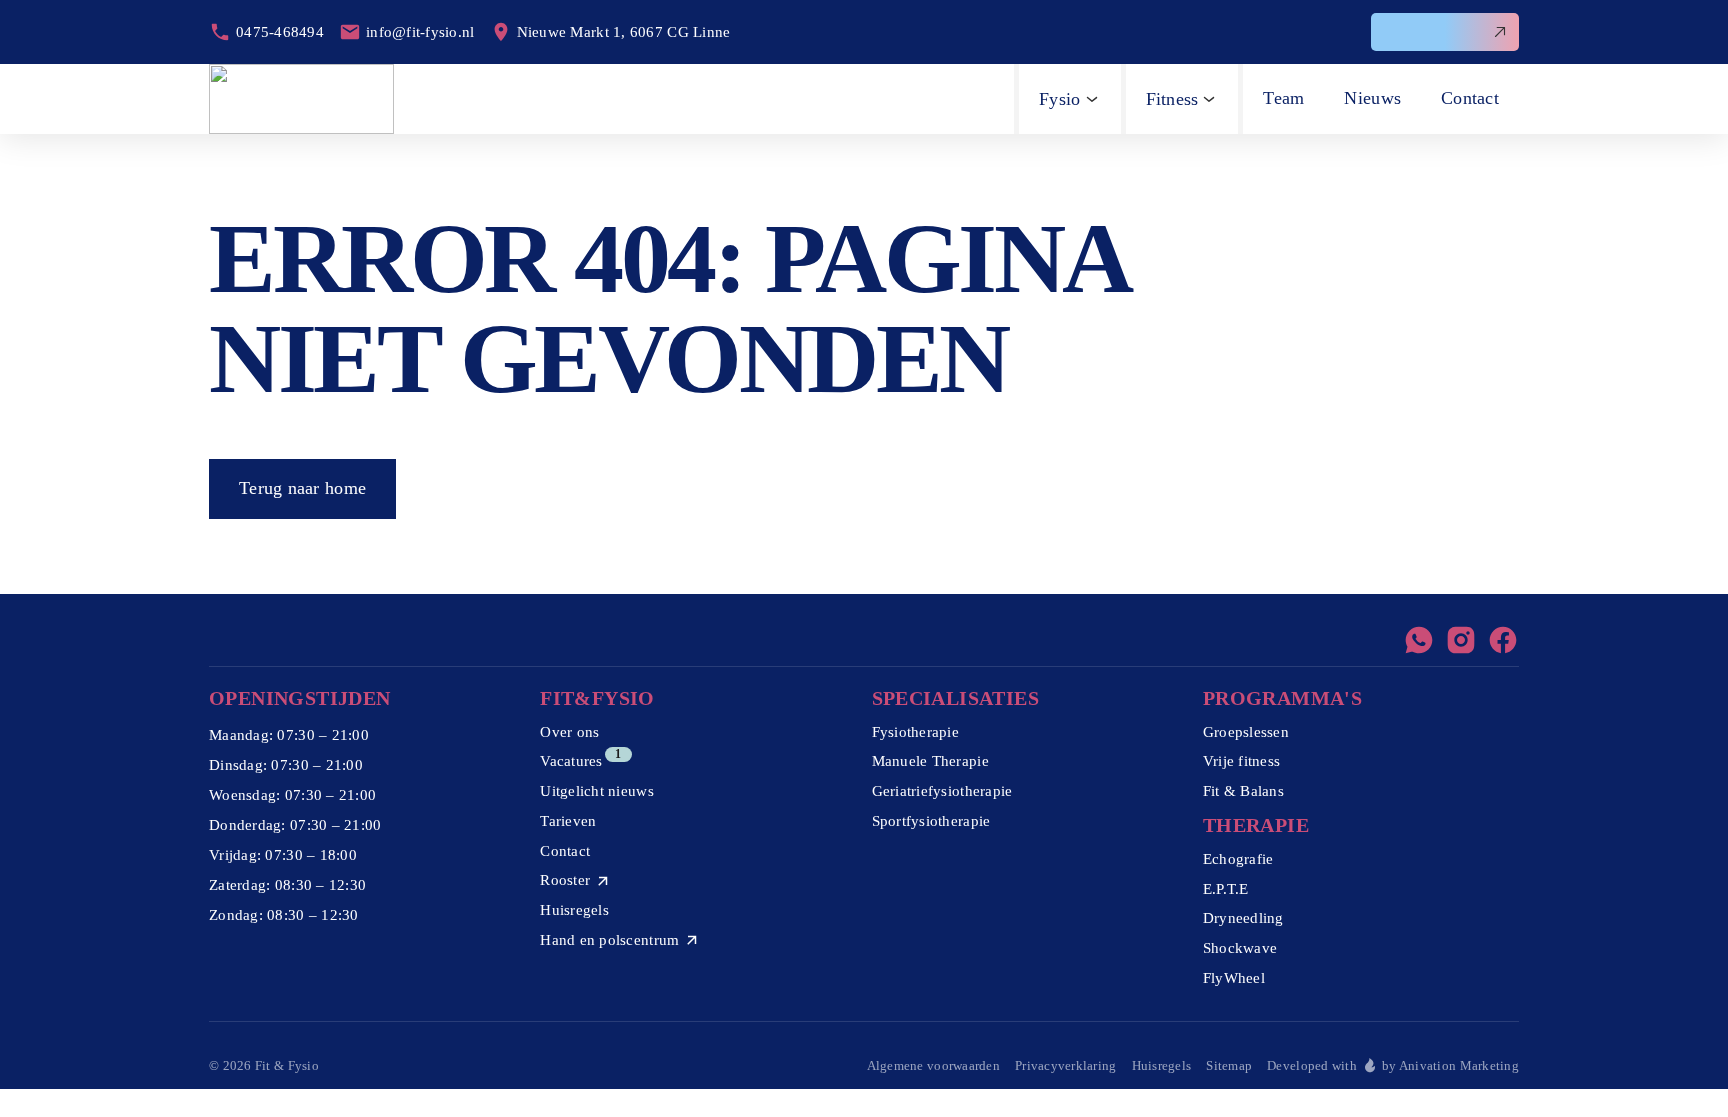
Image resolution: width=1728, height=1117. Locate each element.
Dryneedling (1243, 918)
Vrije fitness (1242, 761)
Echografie (1238, 859)
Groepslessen (1246, 732)
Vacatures (571, 761)
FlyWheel (1234, 978)
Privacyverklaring (1066, 1065)
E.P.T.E (1226, 889)
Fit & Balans (1243, 791)
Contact (565, 851)
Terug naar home (302, 488)
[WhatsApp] (1419, 640)
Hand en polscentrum (609, 940)
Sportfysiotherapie (931, 821)
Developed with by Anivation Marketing (1393, 1065)
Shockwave (1240, 948)
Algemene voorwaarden (933, 1065)
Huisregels (574, 910)
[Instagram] (1461, 640)
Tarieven (568, 821)
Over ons (569, 732)
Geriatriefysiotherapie (942, 791)
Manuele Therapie (930, 761)
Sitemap (1229, 1065)
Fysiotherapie (916, 732)
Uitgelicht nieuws (597, 791)
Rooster (565, 880)
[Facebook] (1503, 640)
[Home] (301, 99)
